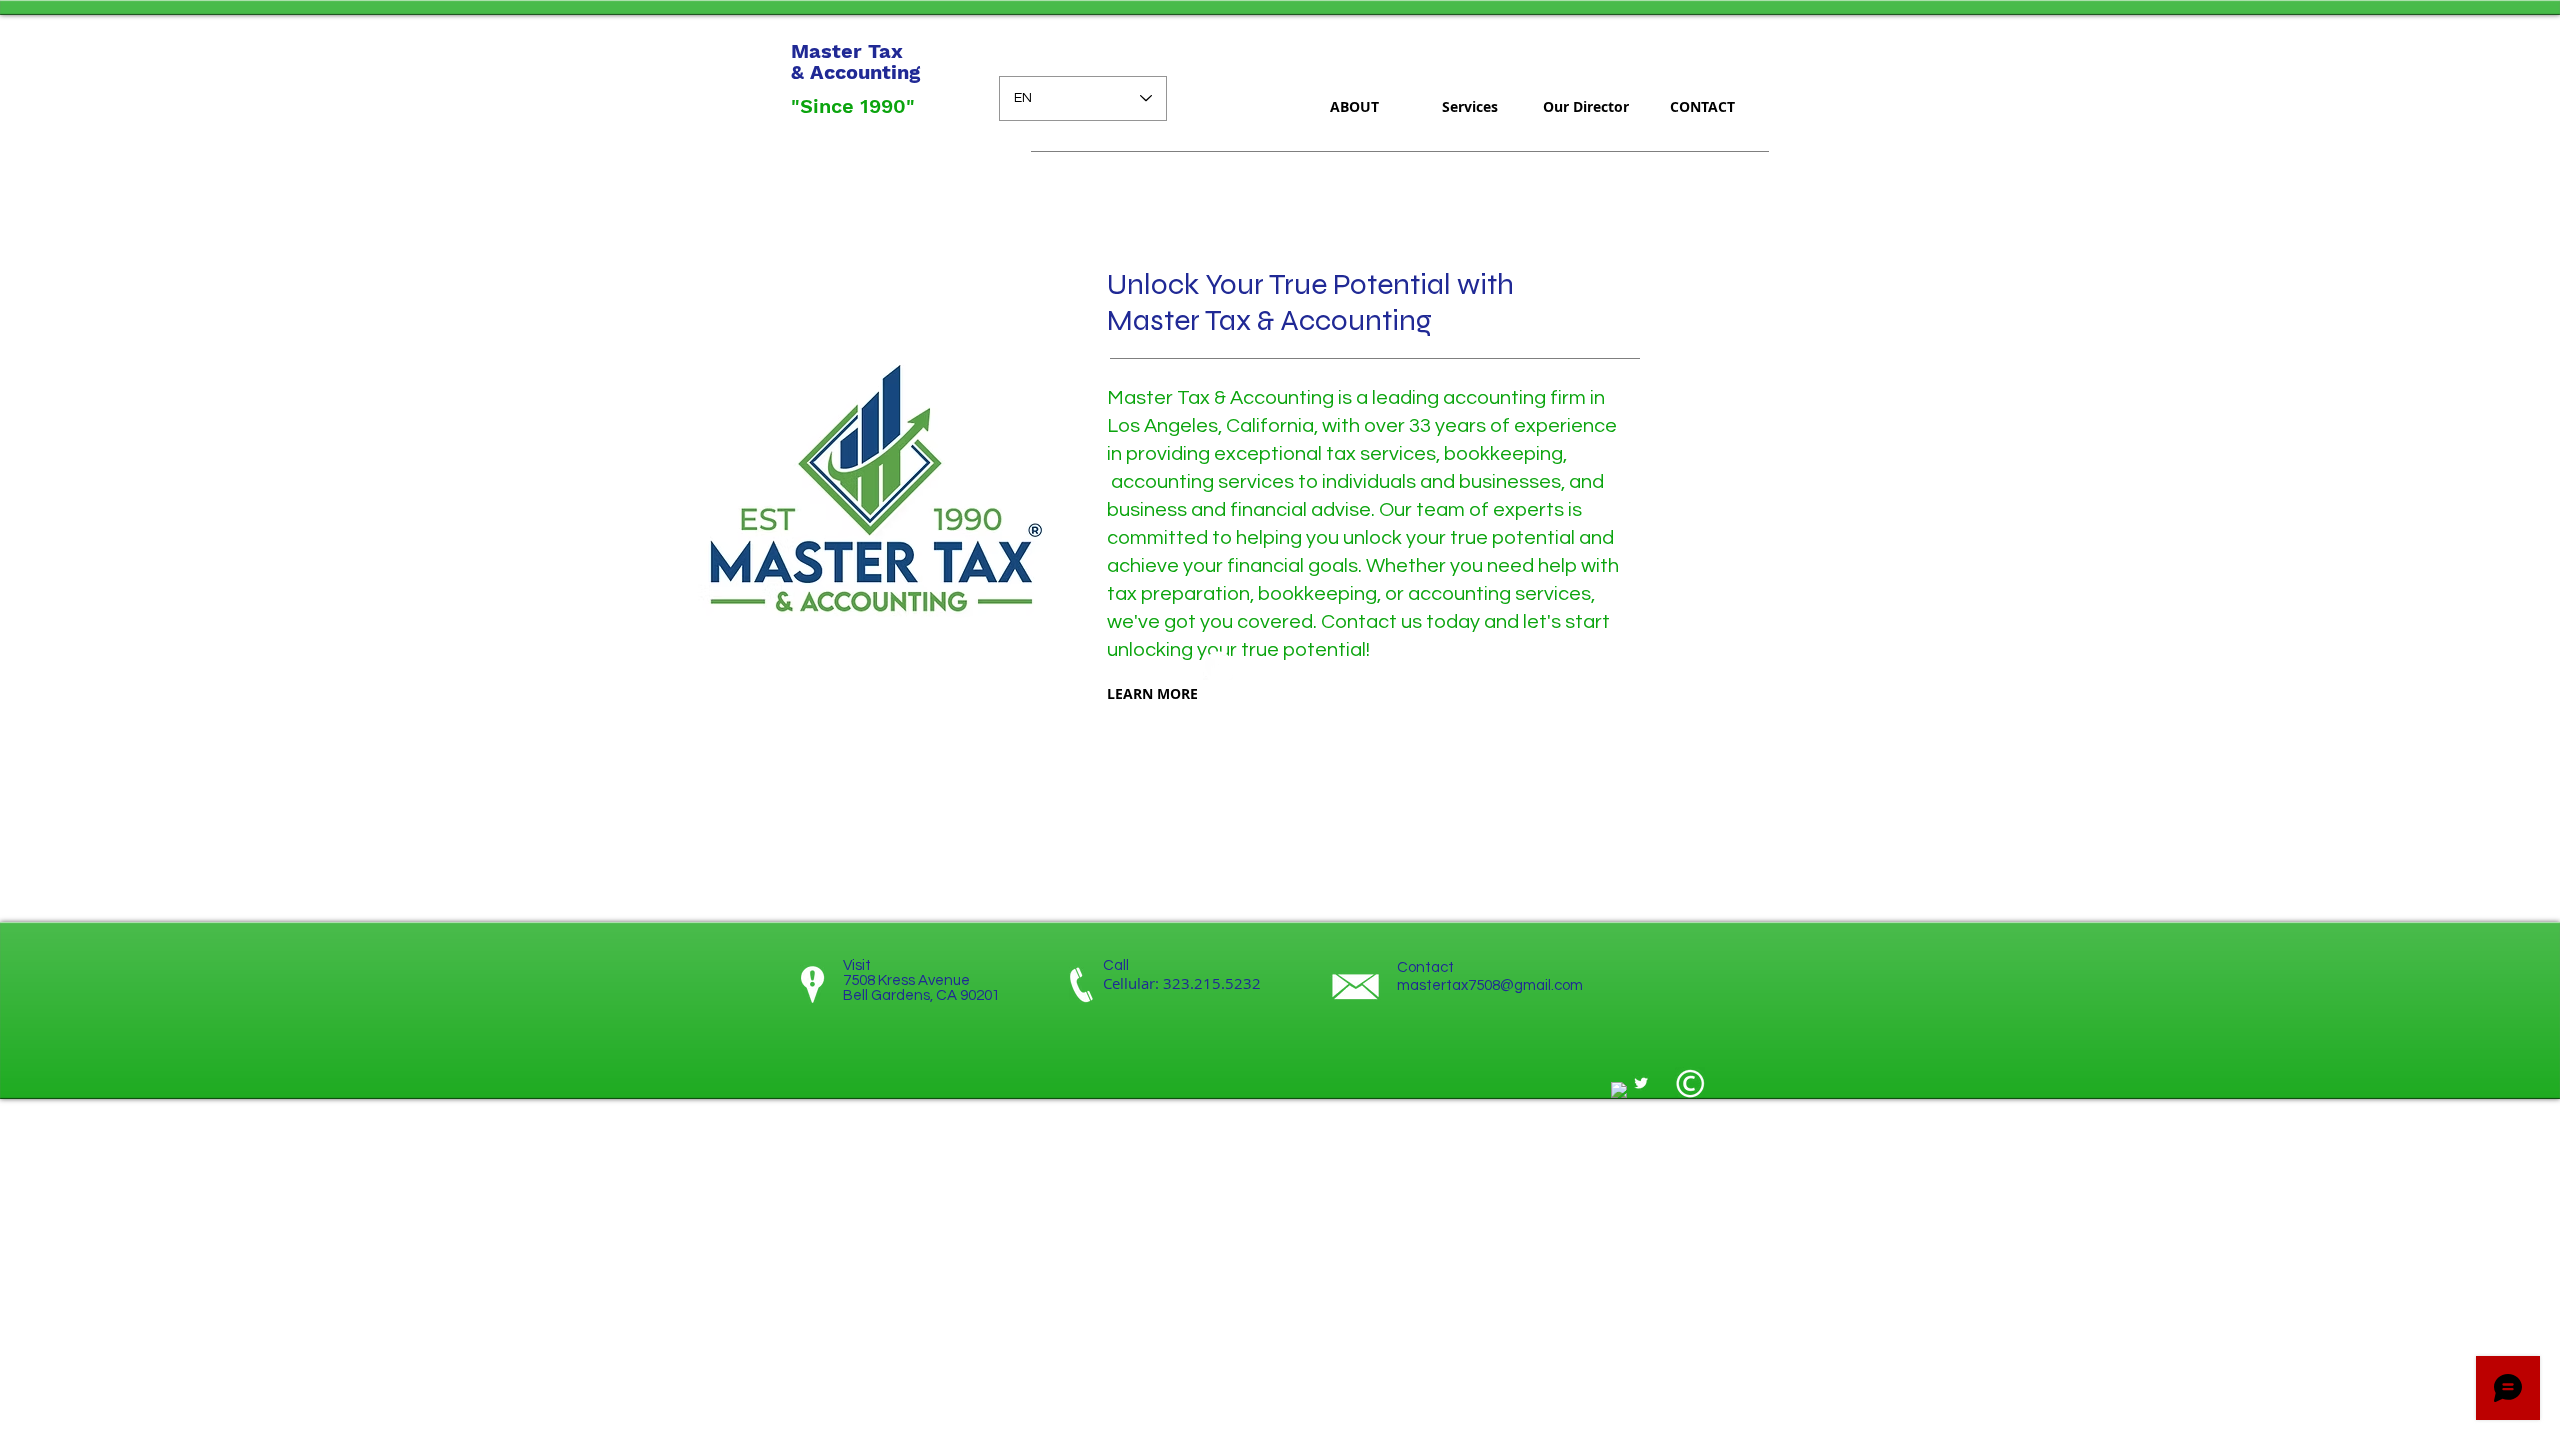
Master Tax (850, 51)
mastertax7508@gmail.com (1490, 985)
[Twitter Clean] (1641, 1083)
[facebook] (1619, 1090)
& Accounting (855, 72)
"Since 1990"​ (853, 106)
